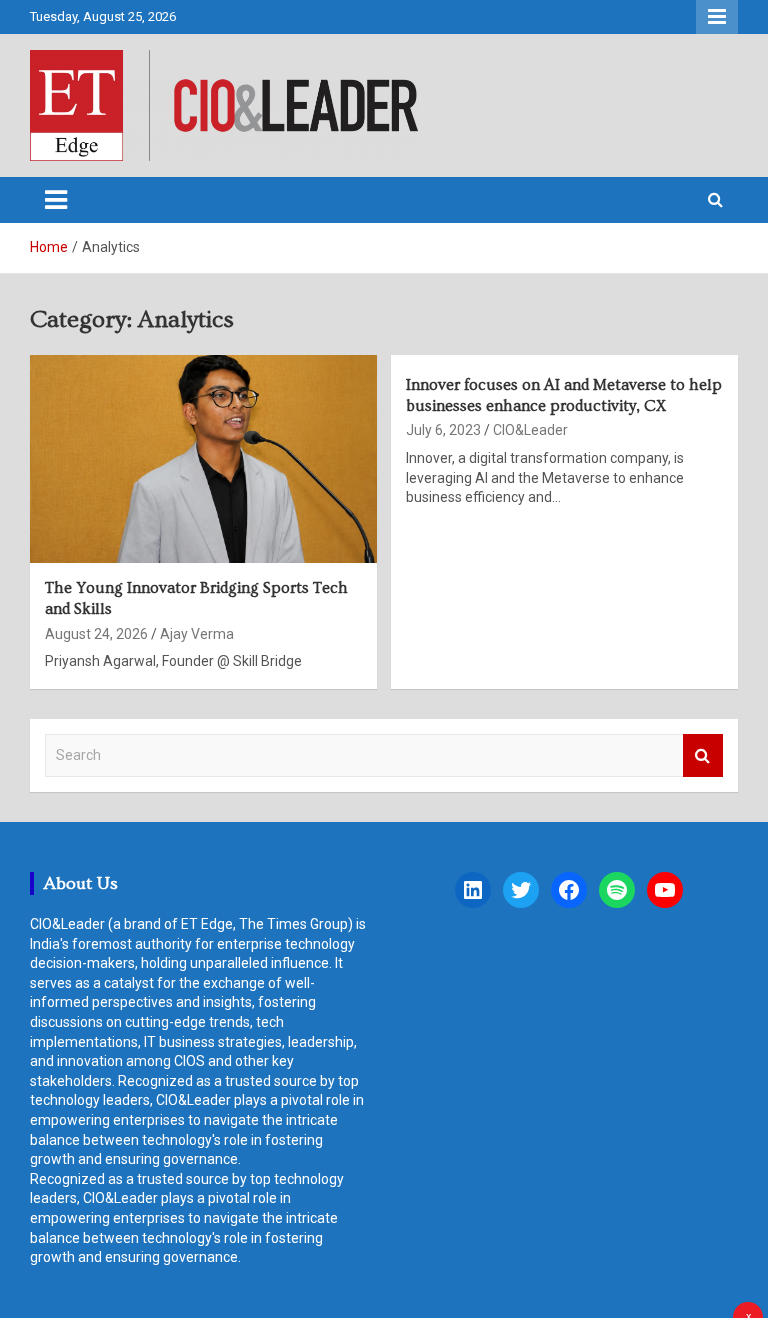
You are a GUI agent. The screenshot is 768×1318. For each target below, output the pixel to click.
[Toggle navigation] (56, 200)
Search (703, 755)
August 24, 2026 (96, 634)
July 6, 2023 (443, 430)
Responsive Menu (717, 17)
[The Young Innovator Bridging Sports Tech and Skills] (203, 458)
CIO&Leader (530, 430)
